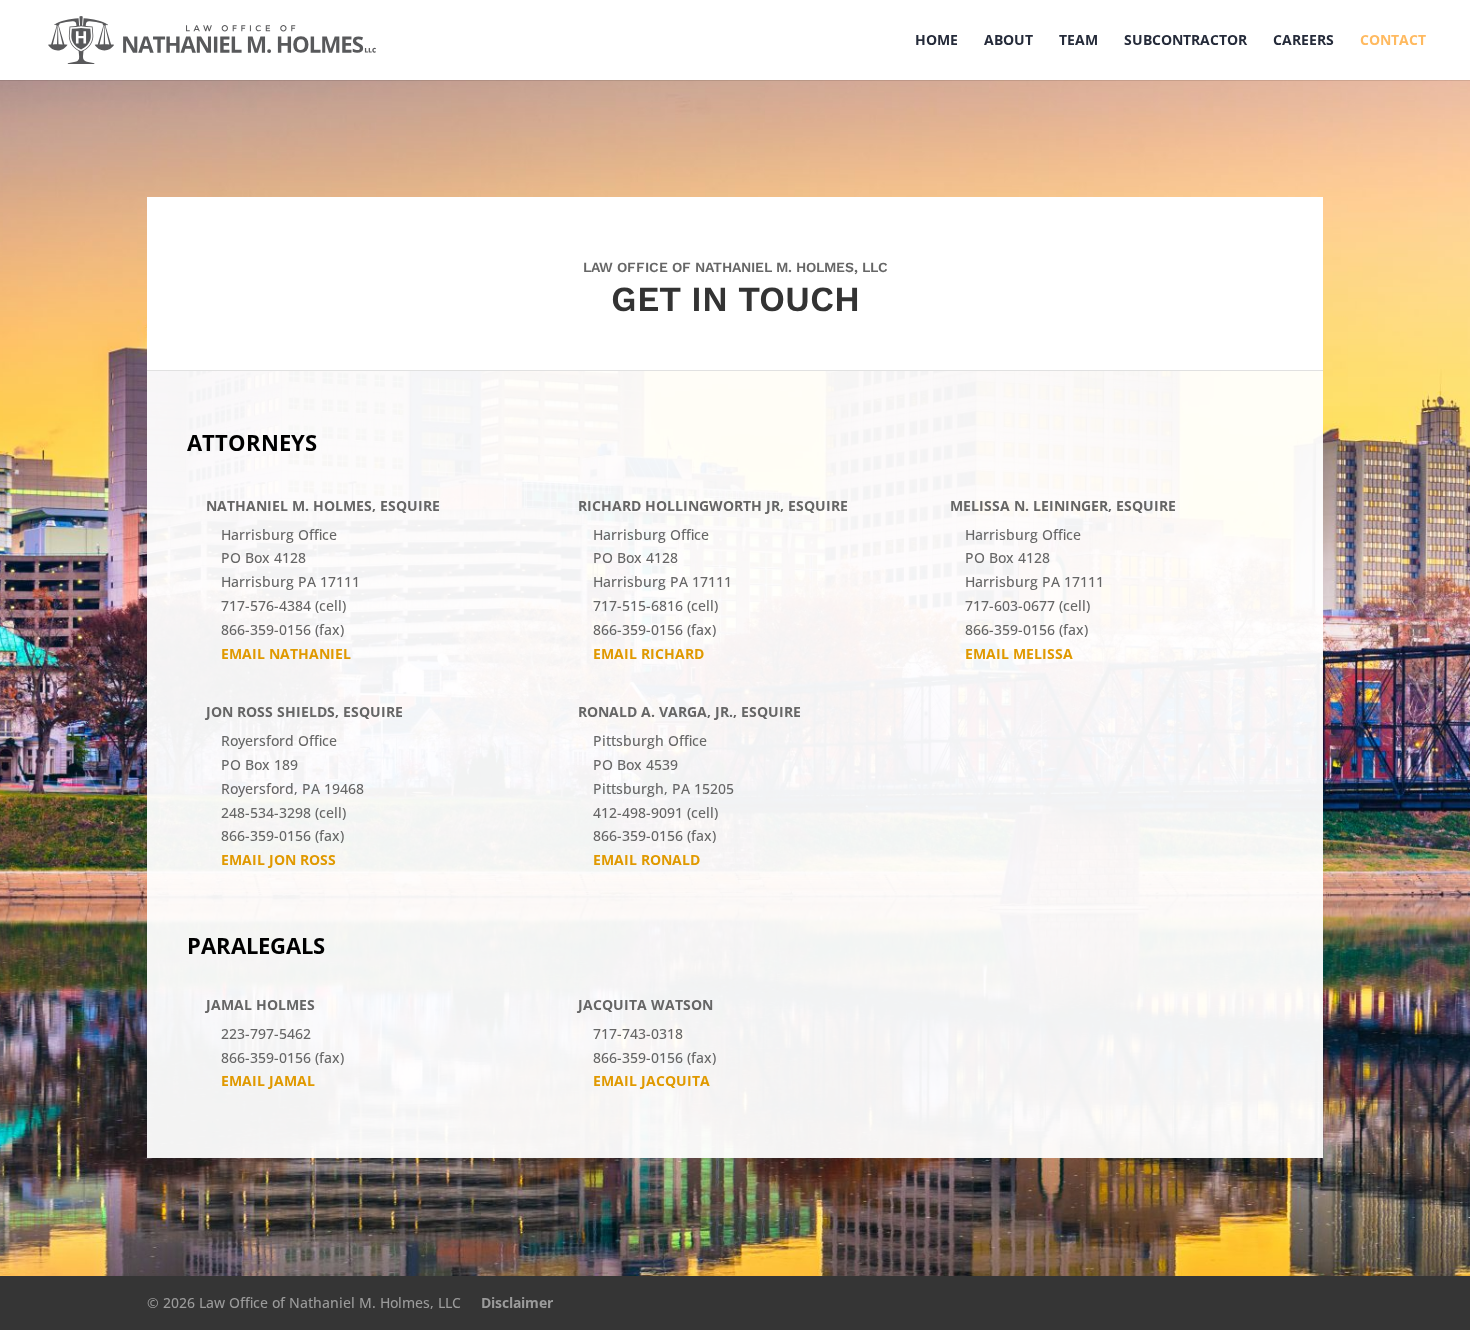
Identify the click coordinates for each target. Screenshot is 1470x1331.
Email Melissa (1019, 653)
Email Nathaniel (286, 653)
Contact (1393, 41)
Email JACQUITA (651, 1080)
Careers (1303, 41)
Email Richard (648, 653)
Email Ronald (646, 859)
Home (936, 41)
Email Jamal (268, 1080)
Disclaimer (517, 1302)
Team (1078, 41)
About (1008, 41)
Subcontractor (1185, 41)
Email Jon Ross (278, 859)
